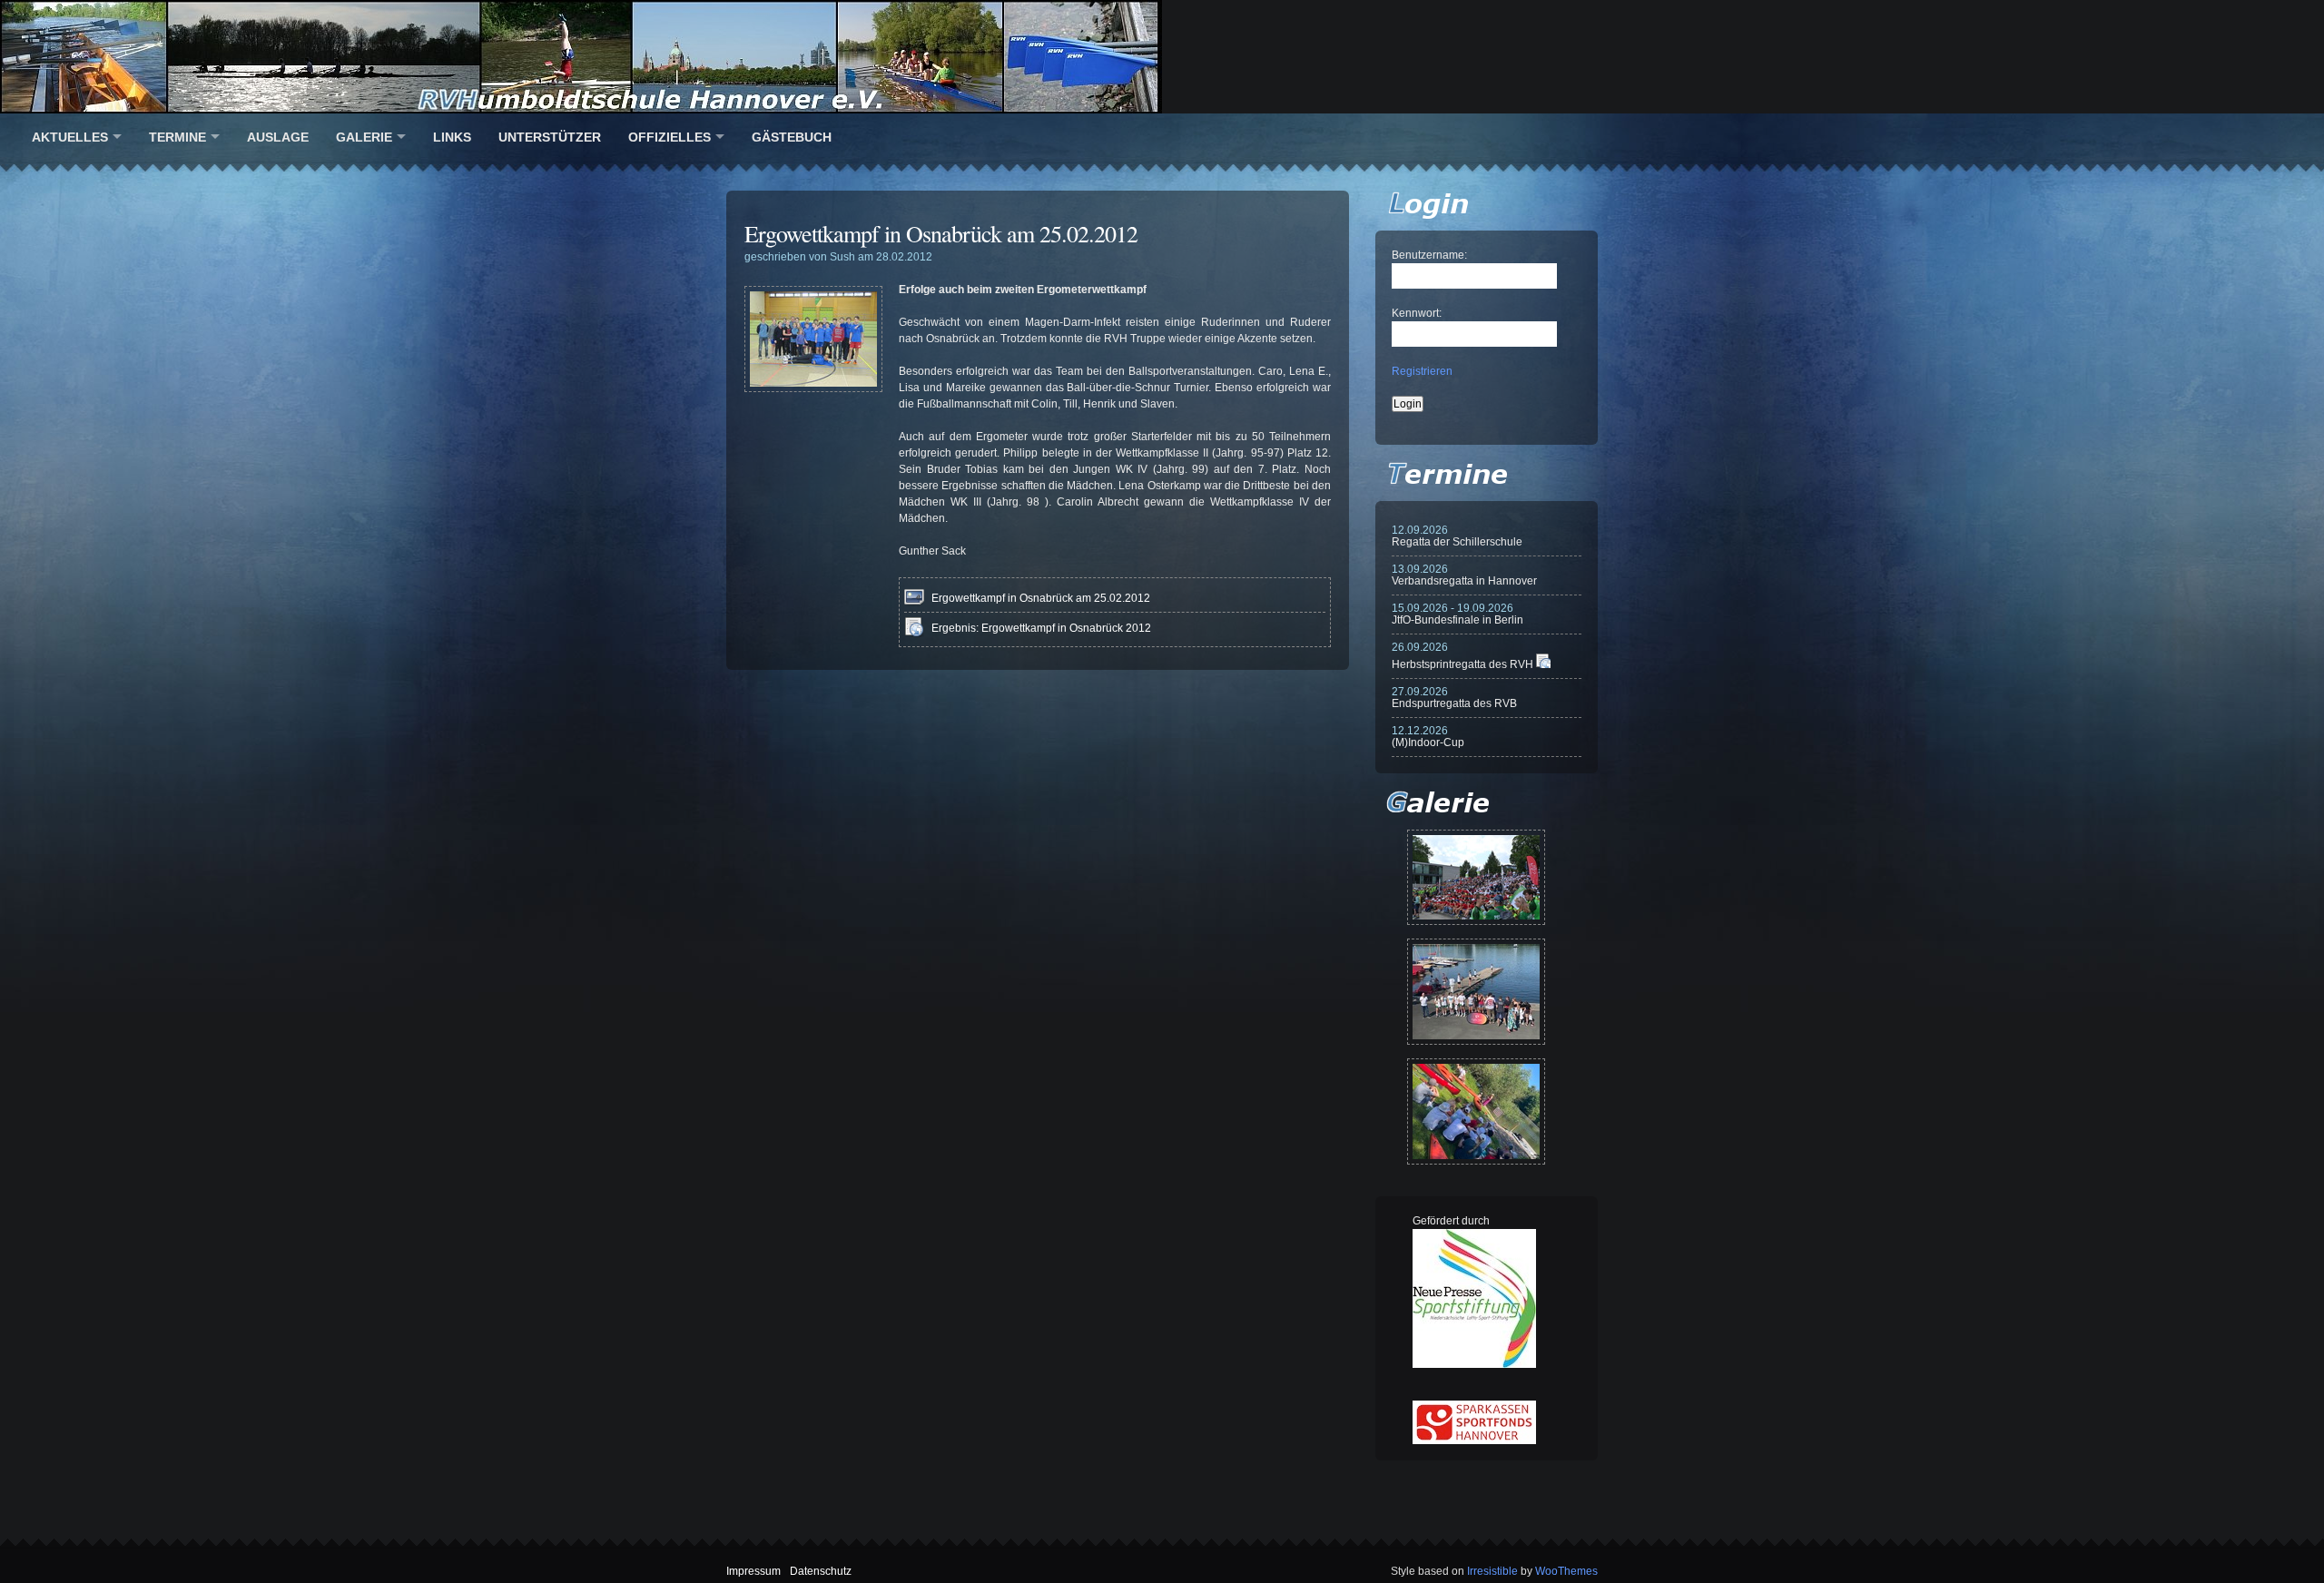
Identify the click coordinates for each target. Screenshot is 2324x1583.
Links (452, 137)
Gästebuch (792, 137)
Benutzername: (1429, 255)
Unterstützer (550, 137)
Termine (177, 137)
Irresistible (1492, 1571)
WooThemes (1566, 1571)
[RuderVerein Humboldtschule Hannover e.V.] (1162, 57)
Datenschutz (821, 1571)
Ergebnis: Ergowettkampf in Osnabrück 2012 (1041, 628)
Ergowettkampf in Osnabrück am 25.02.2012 (941, 233)
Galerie (364, 137)
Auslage (278, 137)
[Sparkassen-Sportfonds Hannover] (1474, 1440)
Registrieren (1422, 371)
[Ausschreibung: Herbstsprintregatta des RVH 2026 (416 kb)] (1543, 664)
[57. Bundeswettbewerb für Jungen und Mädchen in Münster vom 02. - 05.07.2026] (1476, 877)
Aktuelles (70, 137)
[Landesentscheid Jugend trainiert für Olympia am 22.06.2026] (1476, 992)
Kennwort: (1417, 313)
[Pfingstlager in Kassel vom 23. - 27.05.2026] (1476, 1111)
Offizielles (670, 137)
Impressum (753, 1571)
